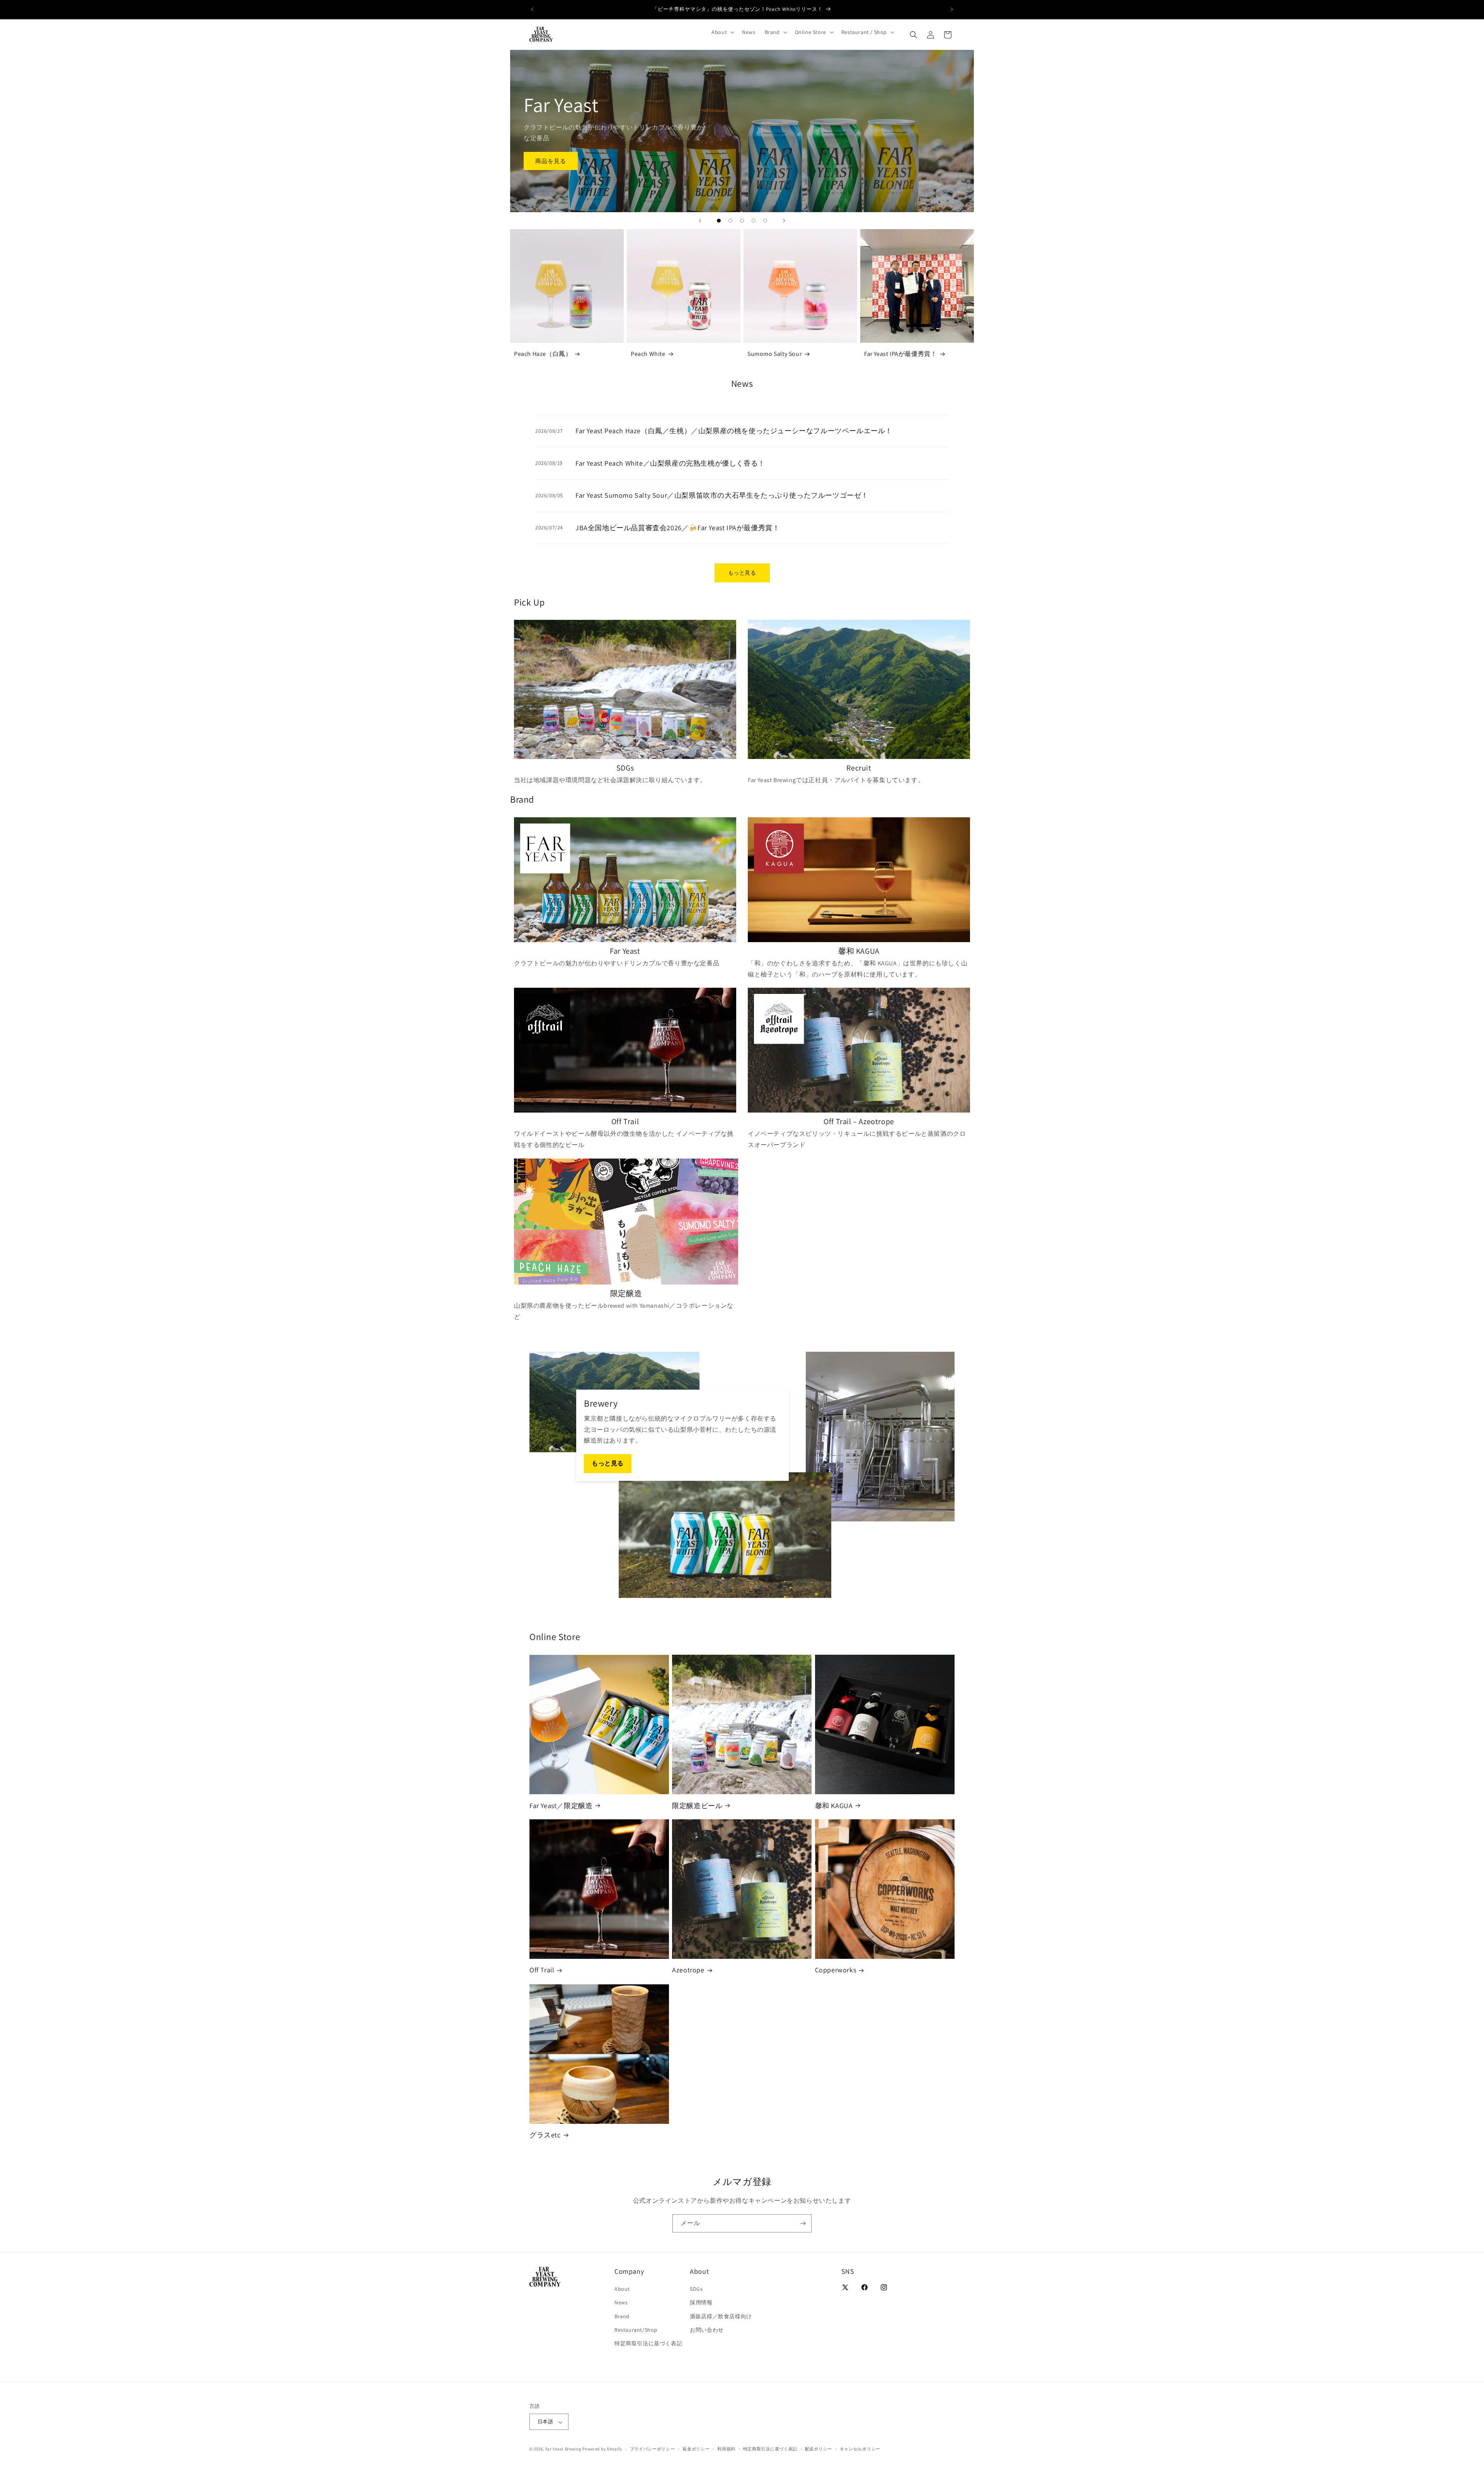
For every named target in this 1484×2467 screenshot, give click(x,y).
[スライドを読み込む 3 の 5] (742, 221)
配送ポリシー (819, 2449)
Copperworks (836, 1970)
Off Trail (542, 1970)
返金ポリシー (696, 2449)
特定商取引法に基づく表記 (648, 2343)
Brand (622, 2316)
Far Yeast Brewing (563, 2449)
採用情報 (701, 2302)
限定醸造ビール (697, 1805)
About (622, 2289)
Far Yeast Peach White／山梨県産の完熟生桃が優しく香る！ (670, 463)
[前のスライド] (700, 221)
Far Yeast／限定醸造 (561, 1805)
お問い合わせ (707, 2330)
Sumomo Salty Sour (774, 354)
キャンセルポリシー (860, 2449)
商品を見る (551, 161)
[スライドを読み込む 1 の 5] (719, 221)
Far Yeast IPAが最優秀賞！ (900, 354)
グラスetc (545, 2135)
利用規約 (726, 2449)
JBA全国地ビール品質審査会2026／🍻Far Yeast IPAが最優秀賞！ (677, 528)
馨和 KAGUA (834, 1805)
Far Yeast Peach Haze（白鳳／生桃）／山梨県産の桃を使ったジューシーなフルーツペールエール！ (734, 431)
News (621, 2302)
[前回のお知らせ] (532, 9)
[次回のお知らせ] (952, 9)
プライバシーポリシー (653, 2449)
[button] (722, 32)
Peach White (648, 354)
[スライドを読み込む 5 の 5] (765, 221)
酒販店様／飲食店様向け (721, 2316)
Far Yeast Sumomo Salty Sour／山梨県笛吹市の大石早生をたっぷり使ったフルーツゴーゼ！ (722, 495)
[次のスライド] (784, 221)
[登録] (803, 2223)
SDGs (696, 2289)
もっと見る (742, 573)
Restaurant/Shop (636, 2330)
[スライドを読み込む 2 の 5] (730, 221)
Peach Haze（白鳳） (543, 354)
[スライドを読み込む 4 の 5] (754, 221)
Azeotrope (688, 1970)
